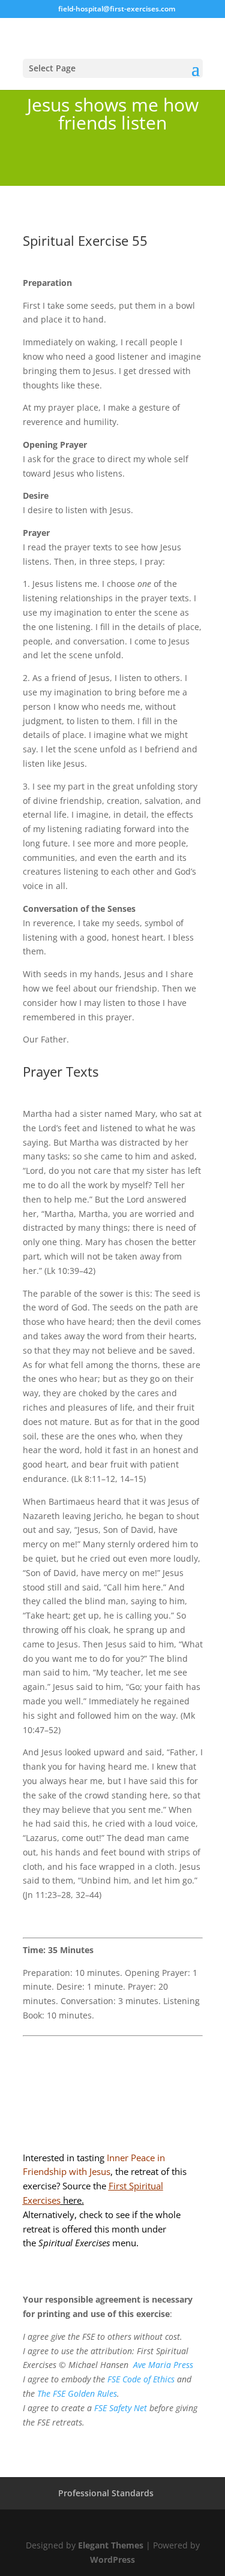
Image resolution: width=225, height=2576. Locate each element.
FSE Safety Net (119, 2408)
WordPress (112, 2560)
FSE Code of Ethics (141, 2379)
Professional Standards (106, 2493)
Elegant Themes (111, 2545)
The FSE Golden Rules (77, 2393)
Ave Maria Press (163, 2365)
